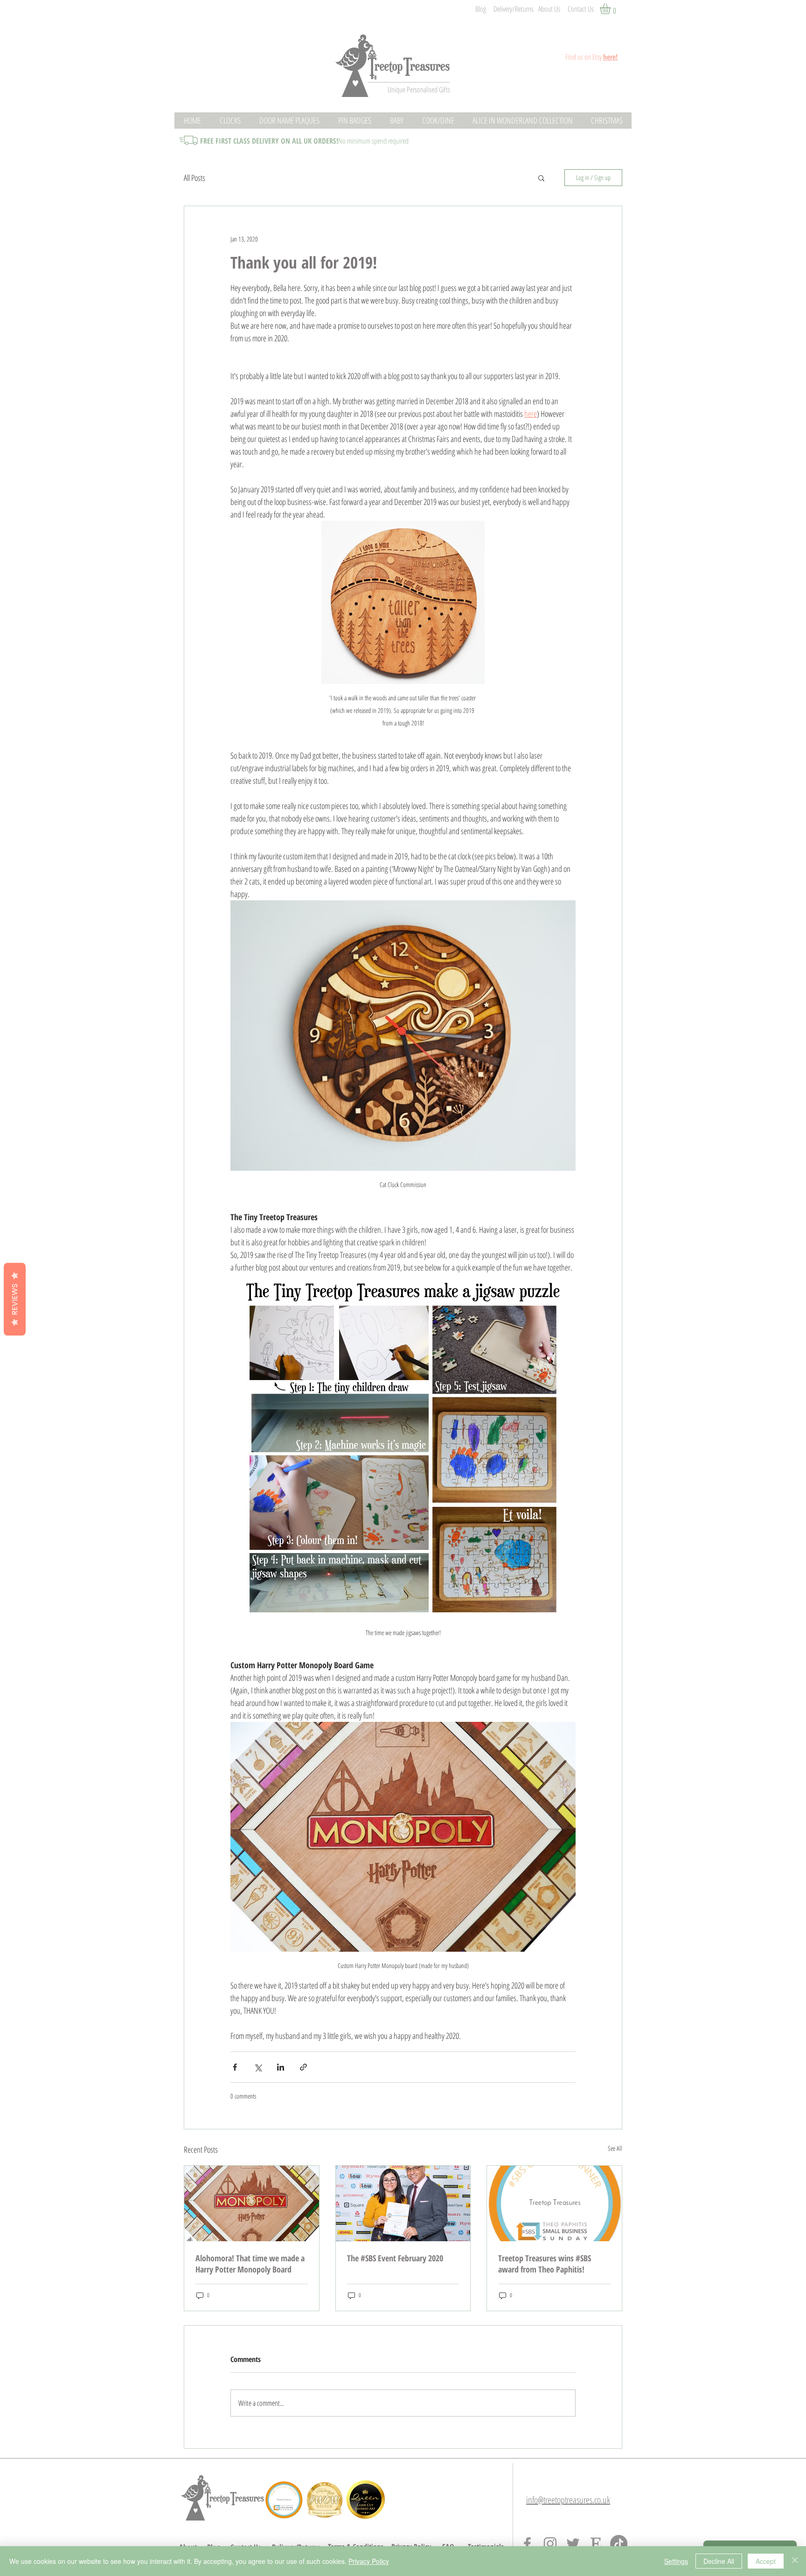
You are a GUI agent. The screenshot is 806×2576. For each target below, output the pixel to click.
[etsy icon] (596, 2544)
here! (610, 57)
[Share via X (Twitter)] (258, 2067)
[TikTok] (619, 2544)
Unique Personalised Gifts (419, 90)
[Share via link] (303, 2067)
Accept (766, 2561)
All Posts (195, 178)
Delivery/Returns (514, 9)
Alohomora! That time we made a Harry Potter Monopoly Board (250, 2264)
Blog (481, 9)
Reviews (15, 1299)
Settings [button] (676, 2561)
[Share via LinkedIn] (281, 2067)
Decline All (719, 2561)
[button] (611, 9)
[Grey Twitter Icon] (573, 2544)
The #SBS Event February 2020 (395, 2258)
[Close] (795, 2561)
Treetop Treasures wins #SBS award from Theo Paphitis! (545, 2264)
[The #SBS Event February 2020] (403, 2203)
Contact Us (581, 9)
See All (615, 2148)
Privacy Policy (369, 2561)
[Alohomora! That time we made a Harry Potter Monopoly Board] (252, 2203)
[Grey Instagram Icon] (550, 2544)
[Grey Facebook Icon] (527, 2544)
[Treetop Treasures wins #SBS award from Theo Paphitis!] (554, 2203)
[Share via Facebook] (235, 2067)
